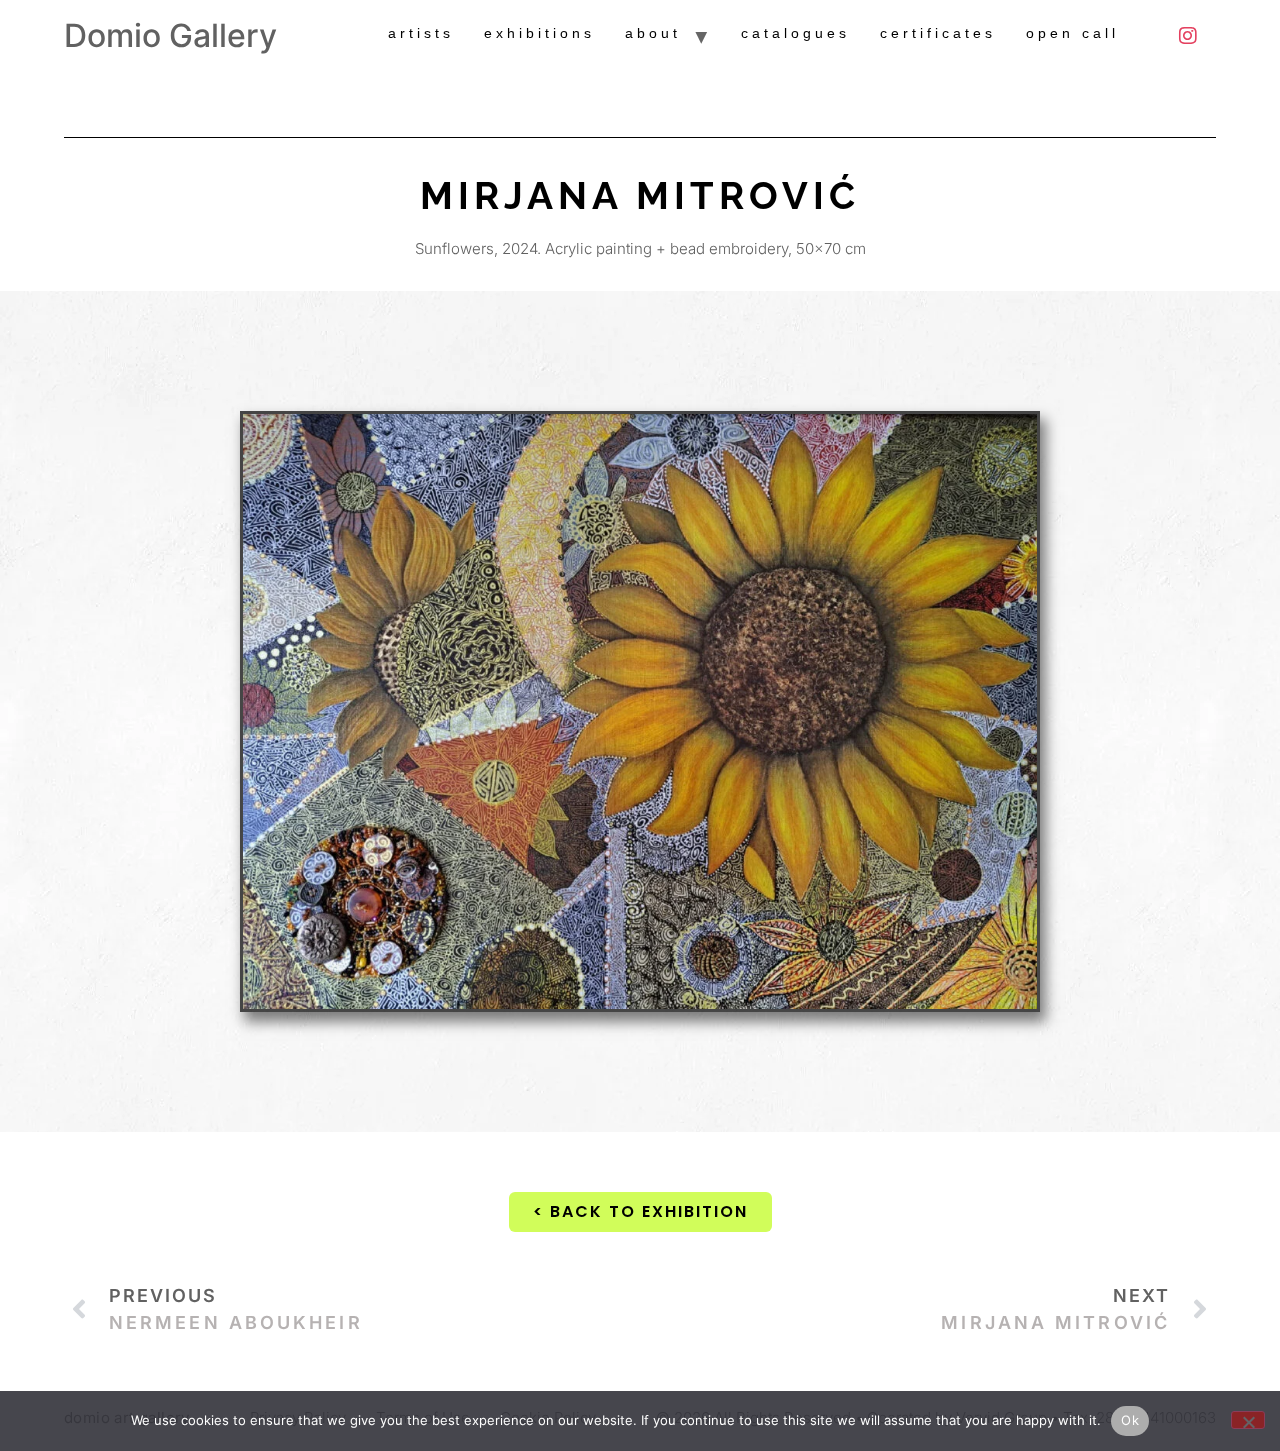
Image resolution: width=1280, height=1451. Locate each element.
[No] (1248, 1420)
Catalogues (795, 33)
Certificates (938, 33)
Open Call (1072, 33)
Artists (421, 33)
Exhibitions (539, 33)
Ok (1130, 1420)
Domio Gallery (170, 35)
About (653, 33)
